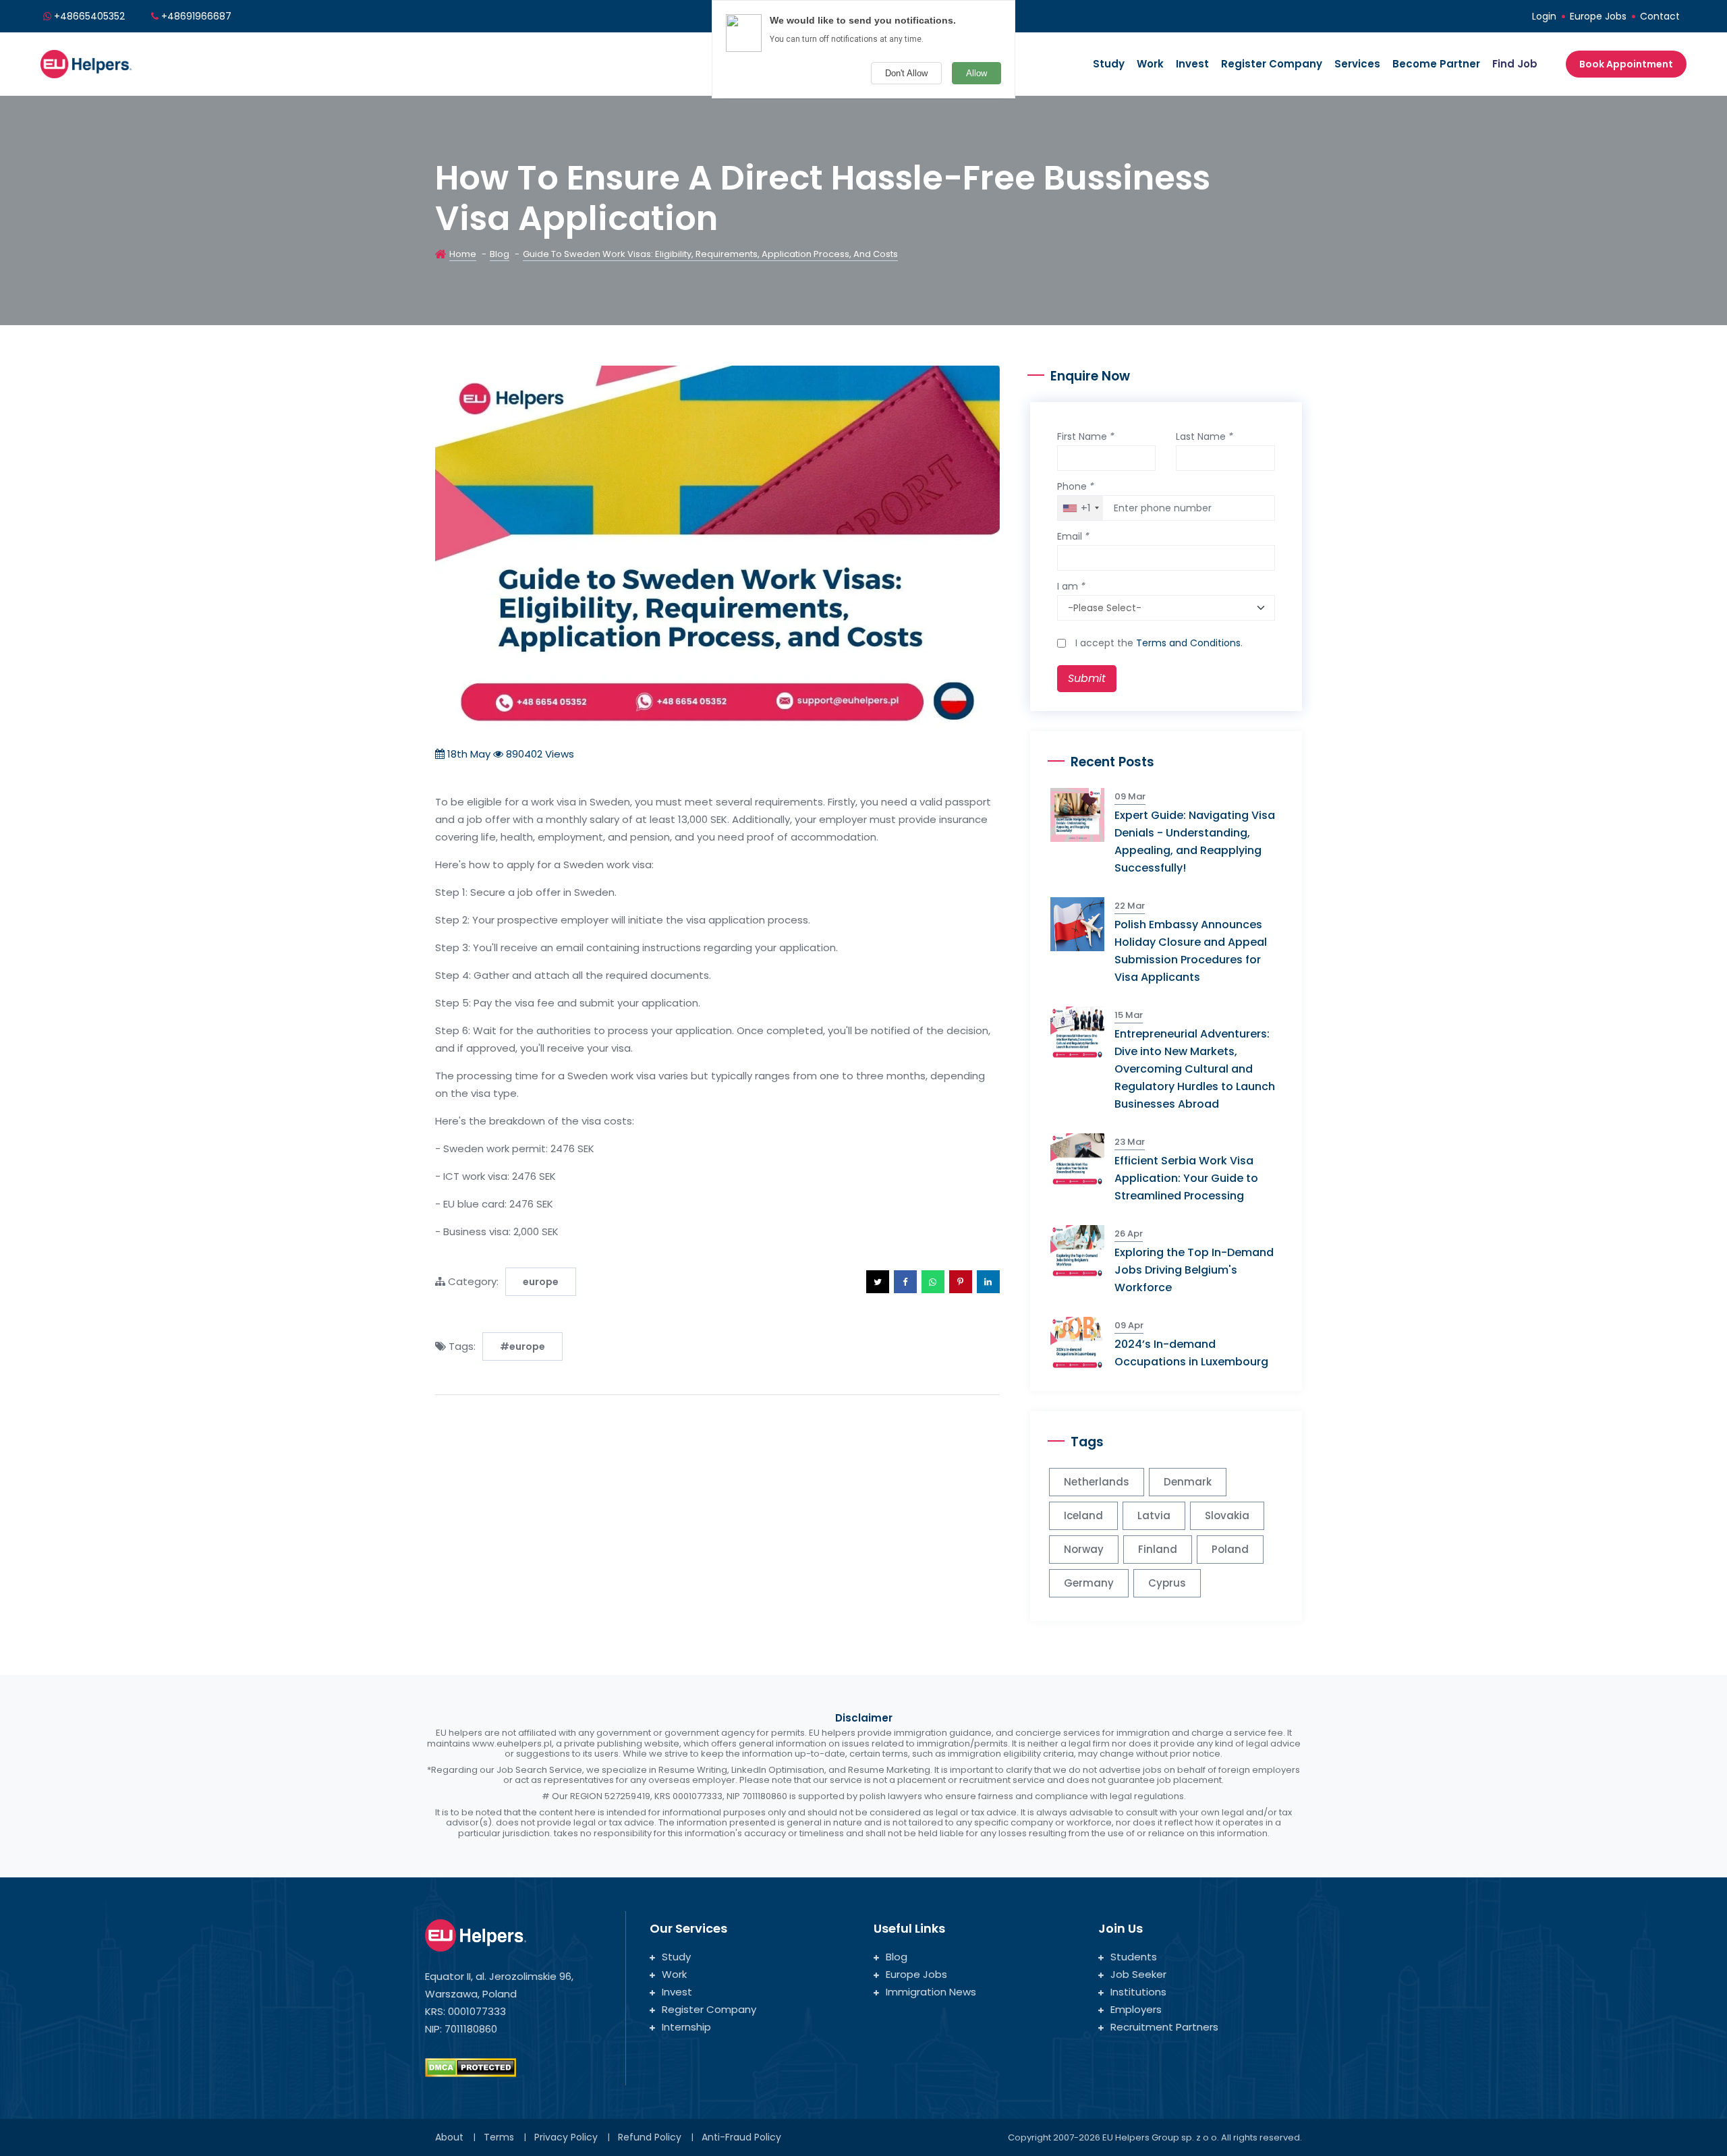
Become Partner (1436, 64)
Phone (1076, 486)
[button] (878, 1282)
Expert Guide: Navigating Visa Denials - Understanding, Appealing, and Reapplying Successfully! (1195, 842)
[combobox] (1080, 508)
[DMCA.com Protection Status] (471, 2067)
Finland (1158, 1549)
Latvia (1154, 1515)
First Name (1086, 436)
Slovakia (1227, 1515)
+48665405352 (89, 16)
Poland (1230, 1549)
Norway (1084, 1549)
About (449, 2137)
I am (1071, 586)
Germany (1089, 1583)
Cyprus (1167, 1583)
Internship (686, 2027)
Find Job (1515, 64)
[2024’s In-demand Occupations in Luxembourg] (1082, 1343)
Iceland (1083, 1515)
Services (1357, 64)
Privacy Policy (566, 2137)
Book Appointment (1626, 64)
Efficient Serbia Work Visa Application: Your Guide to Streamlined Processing (1186, 1178)
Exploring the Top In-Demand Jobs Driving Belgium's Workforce (1194, 1270)
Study (1109, 64)
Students (1134, 1957)
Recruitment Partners (1164, 2027)
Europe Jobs (1598, 16)
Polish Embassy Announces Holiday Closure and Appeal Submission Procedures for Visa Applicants (1191, 951)
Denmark (1188, 1482)
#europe (522, 1346)
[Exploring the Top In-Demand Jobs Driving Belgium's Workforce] (1082, 1251)
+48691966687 (196, 16)
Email (1073, 536)
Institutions (1138, 1992)
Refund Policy (650, 2137)
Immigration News (931, 1992)
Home (463, 254)
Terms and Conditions (1188, 643)
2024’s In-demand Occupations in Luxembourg (1191, 1353)
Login (1544, 16)
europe (541, 1282)
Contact (1660, 16)
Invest (1192, 64)
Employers (1136, 2009)
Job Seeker (1138, 1974)
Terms (499, 2137)
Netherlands (1097, 1482)
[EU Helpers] (86, 62)
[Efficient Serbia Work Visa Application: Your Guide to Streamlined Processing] (1082, 1159)
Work (1150, 64)
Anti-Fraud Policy (741, 2137)
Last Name (1205, 436)
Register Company (1272, 64)
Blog (500, 254)
